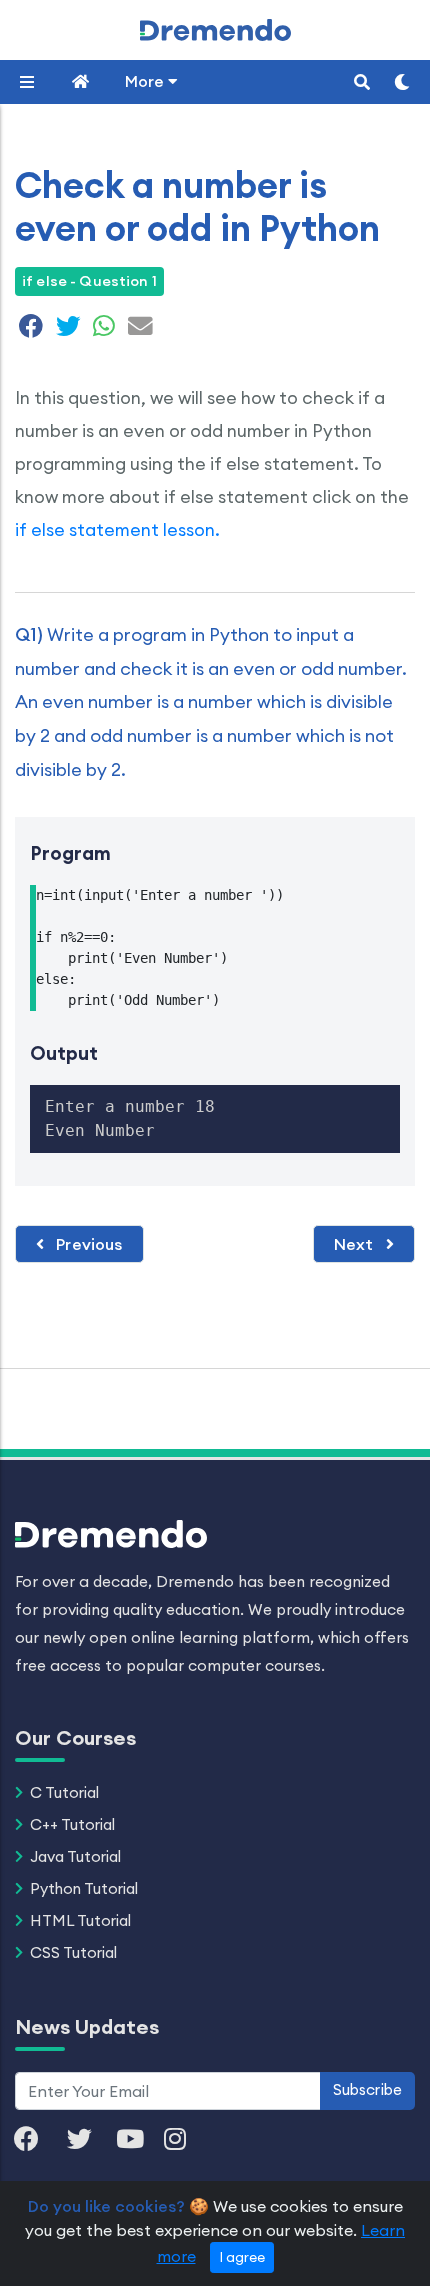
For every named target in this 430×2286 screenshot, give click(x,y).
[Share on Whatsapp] (104, 329)
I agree (242, 2257)
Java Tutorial (75, 1856)
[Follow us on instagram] (185, 2140)
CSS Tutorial (73, 1952)
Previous (87, 1244)
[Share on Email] (138, 329)
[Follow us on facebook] (36, 2140)
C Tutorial (64, 1792)
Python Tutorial (84, 1888)
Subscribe (367, 2089)
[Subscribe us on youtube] (140, 2140)
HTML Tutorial (80, 1920)
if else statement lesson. (117, 529)
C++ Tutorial (72, 1824)
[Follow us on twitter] (89, 2140)
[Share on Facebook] (31, 329)
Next (356, 1244)
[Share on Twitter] (68, 329)
